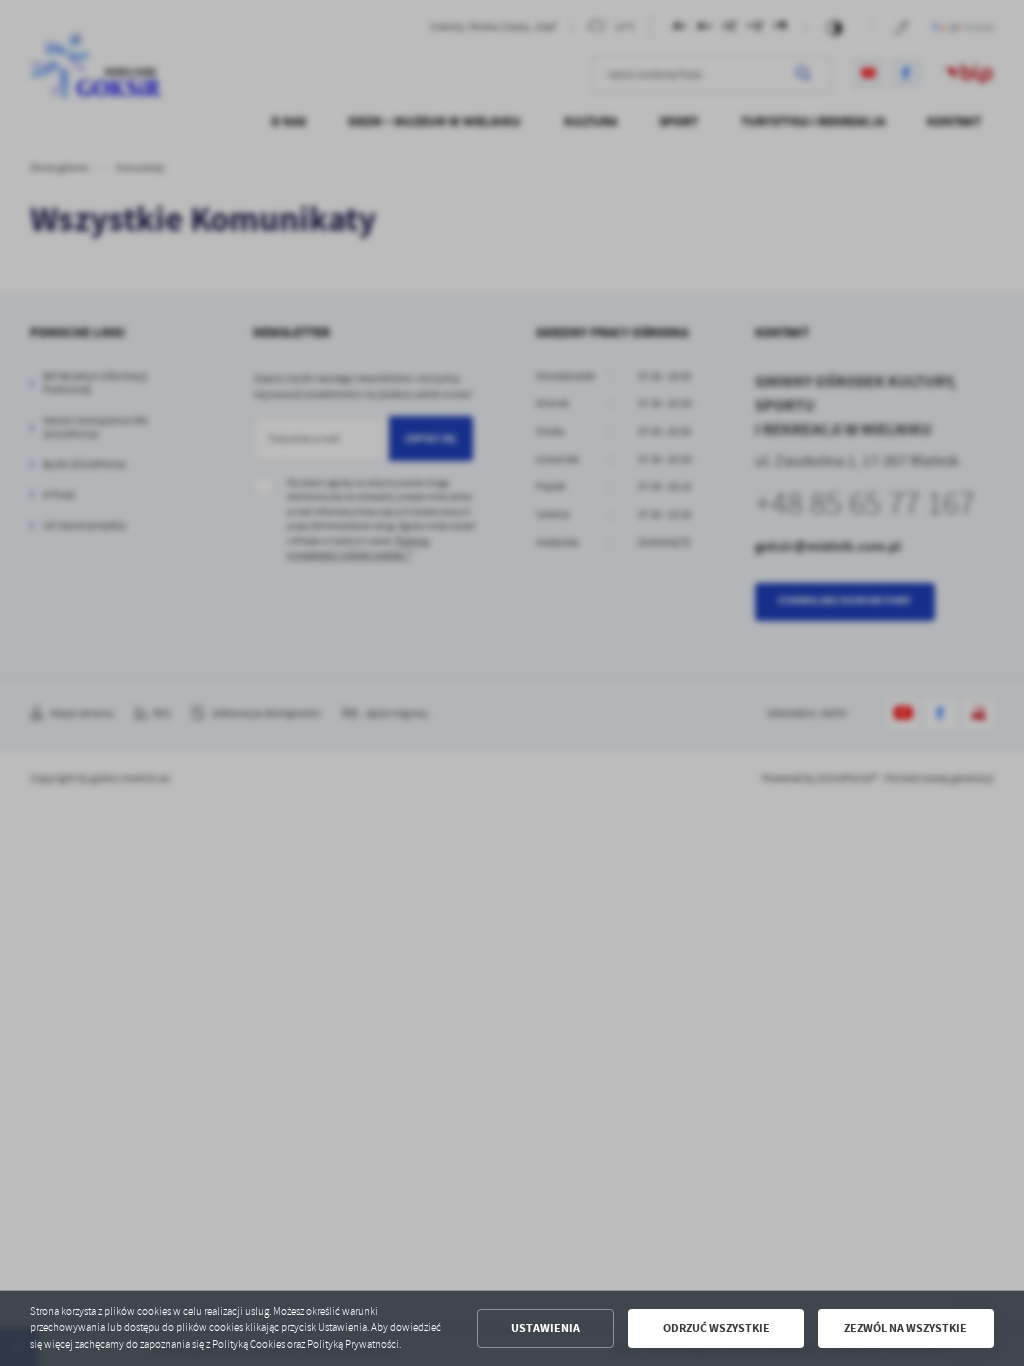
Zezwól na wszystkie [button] (905, 1328)
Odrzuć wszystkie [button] (716, 1328)
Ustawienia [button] (545, 1328)
